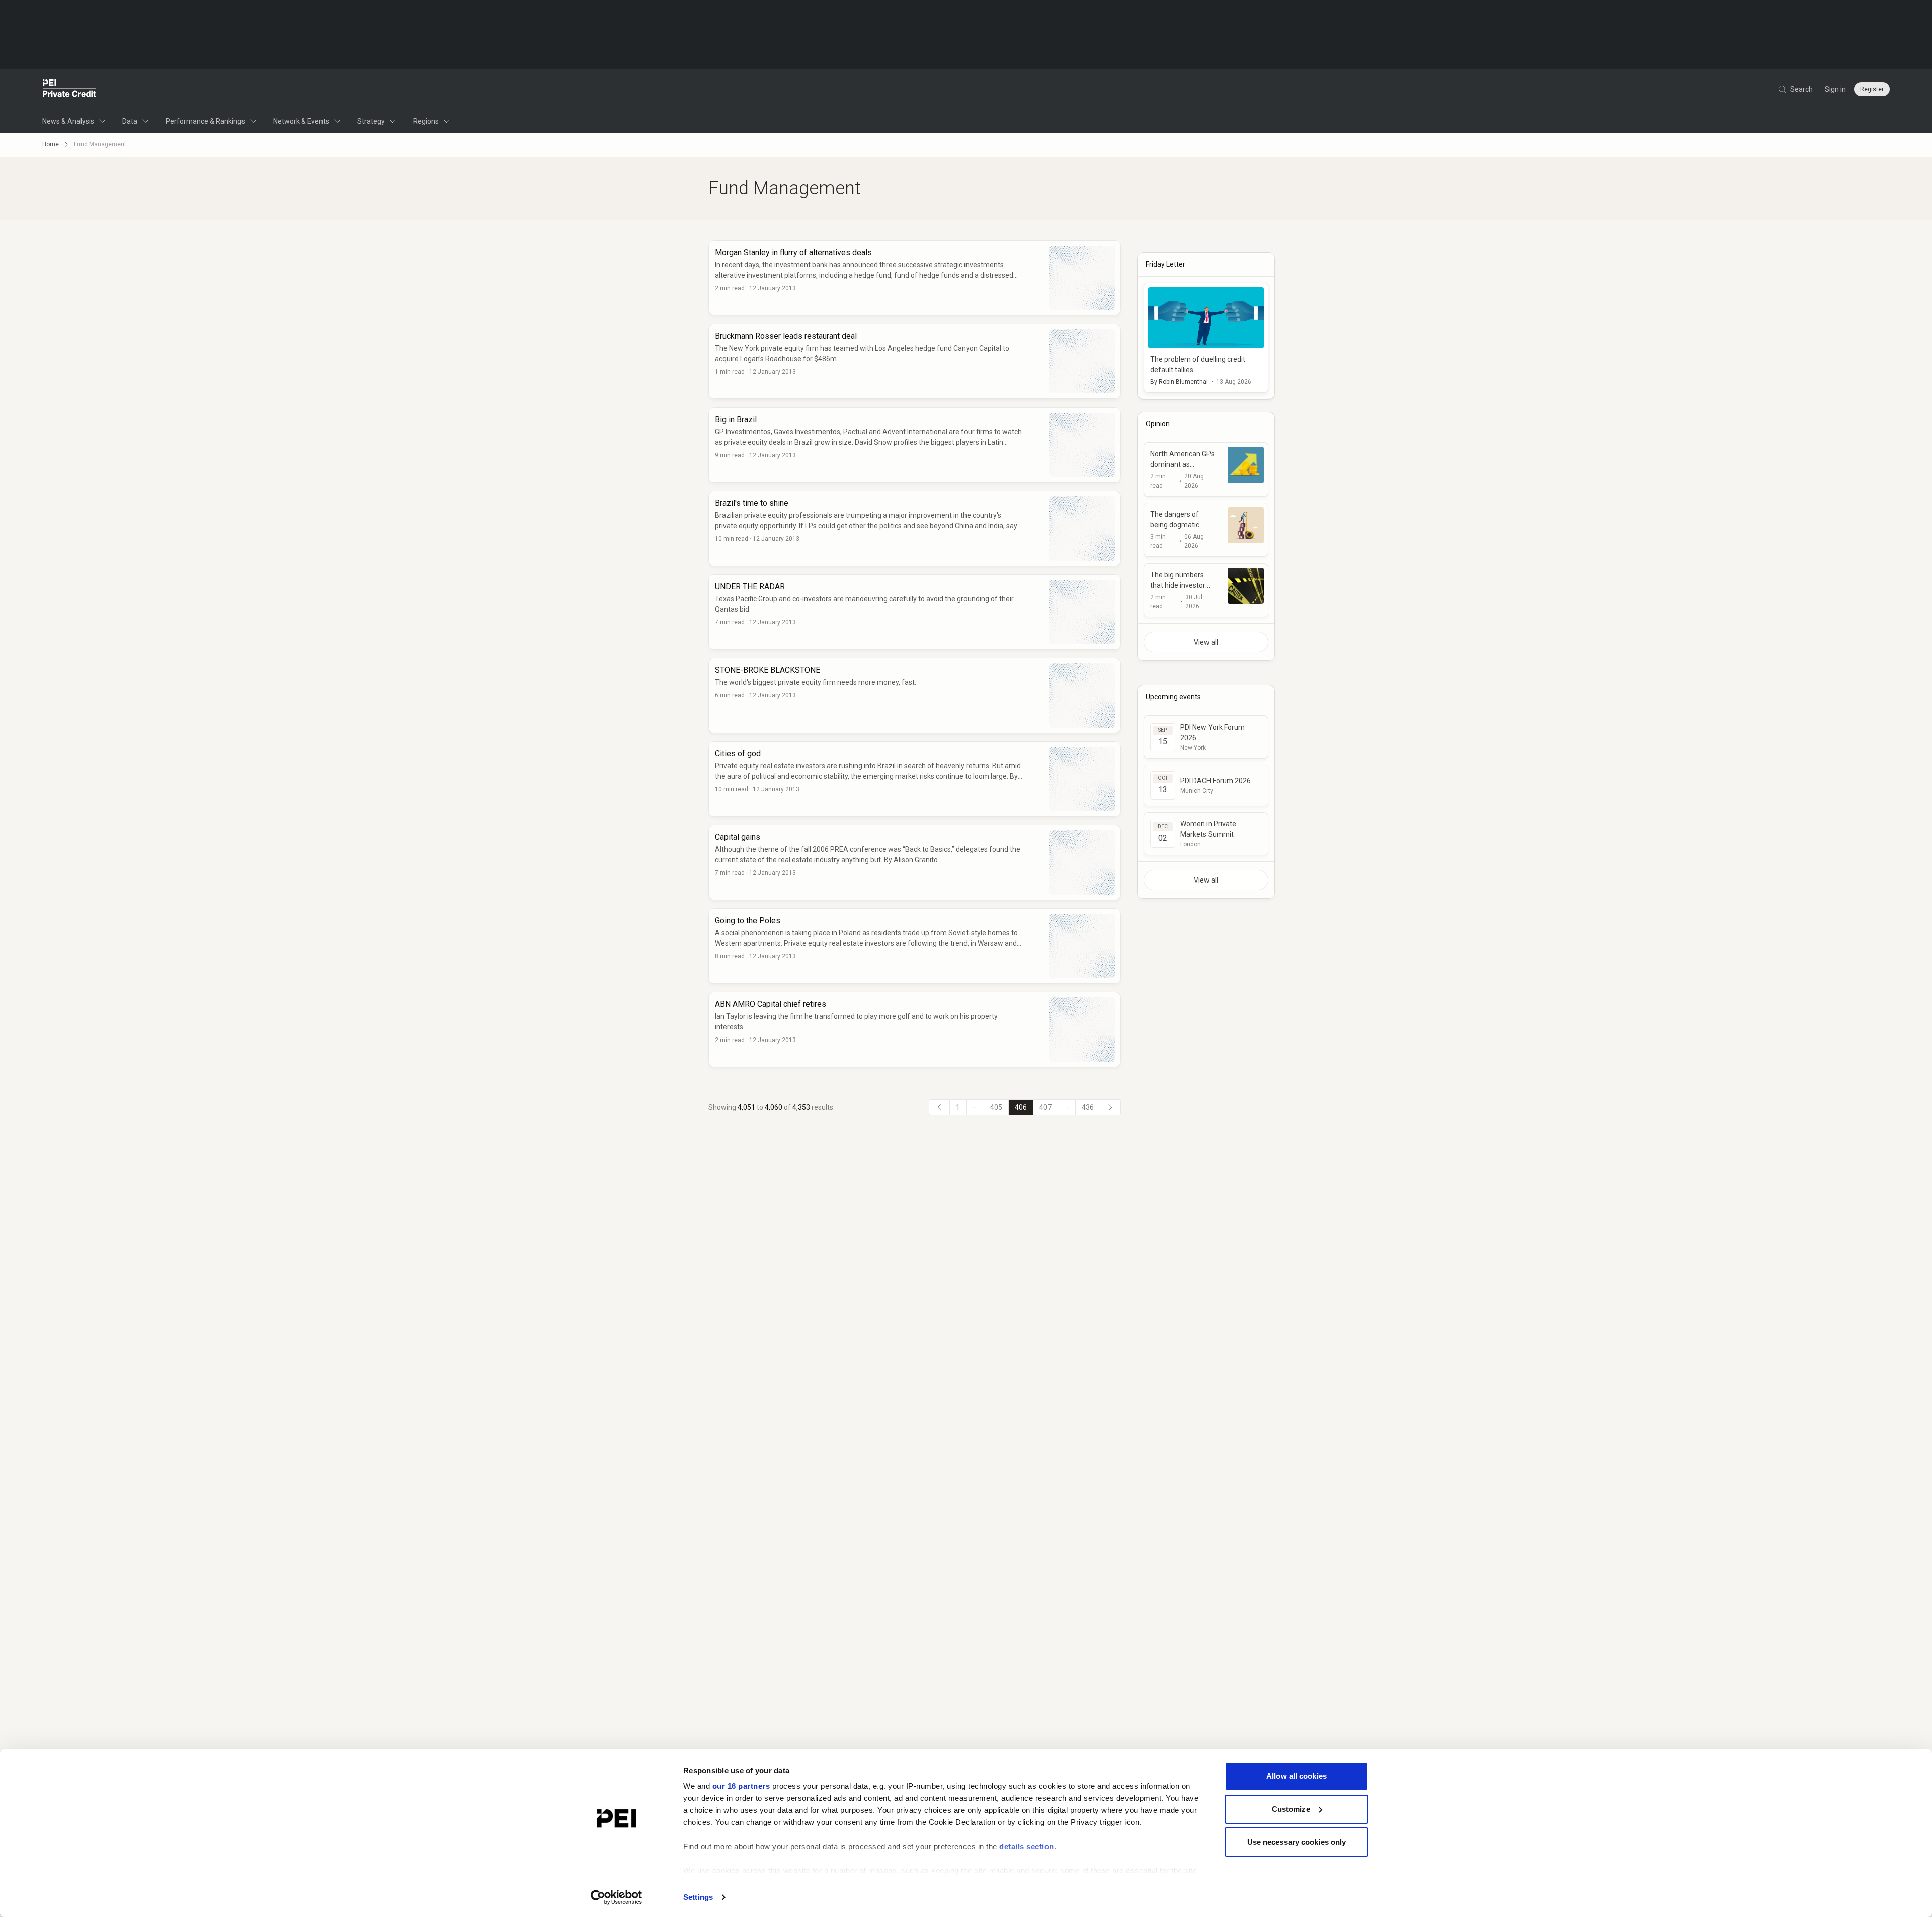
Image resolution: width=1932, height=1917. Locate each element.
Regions (426, 121)
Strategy (371, 121)
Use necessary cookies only (1297, 1842)
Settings (698, 1897)
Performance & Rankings (205, 121)
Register (1872, 89)
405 (996, 1107)
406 (1021, 1107)
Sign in (1835, 89)
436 (1088, 1107)
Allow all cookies (1297, 1776)
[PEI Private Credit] (70, 89)
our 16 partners (741, 1786)
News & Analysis (68, 121)
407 (1045, 1107)
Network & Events (301, 121)
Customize (1291, 1809)
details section (1027, 1846)
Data (130, 121)
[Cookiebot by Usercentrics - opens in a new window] (617, 1897)
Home (51, 144)
